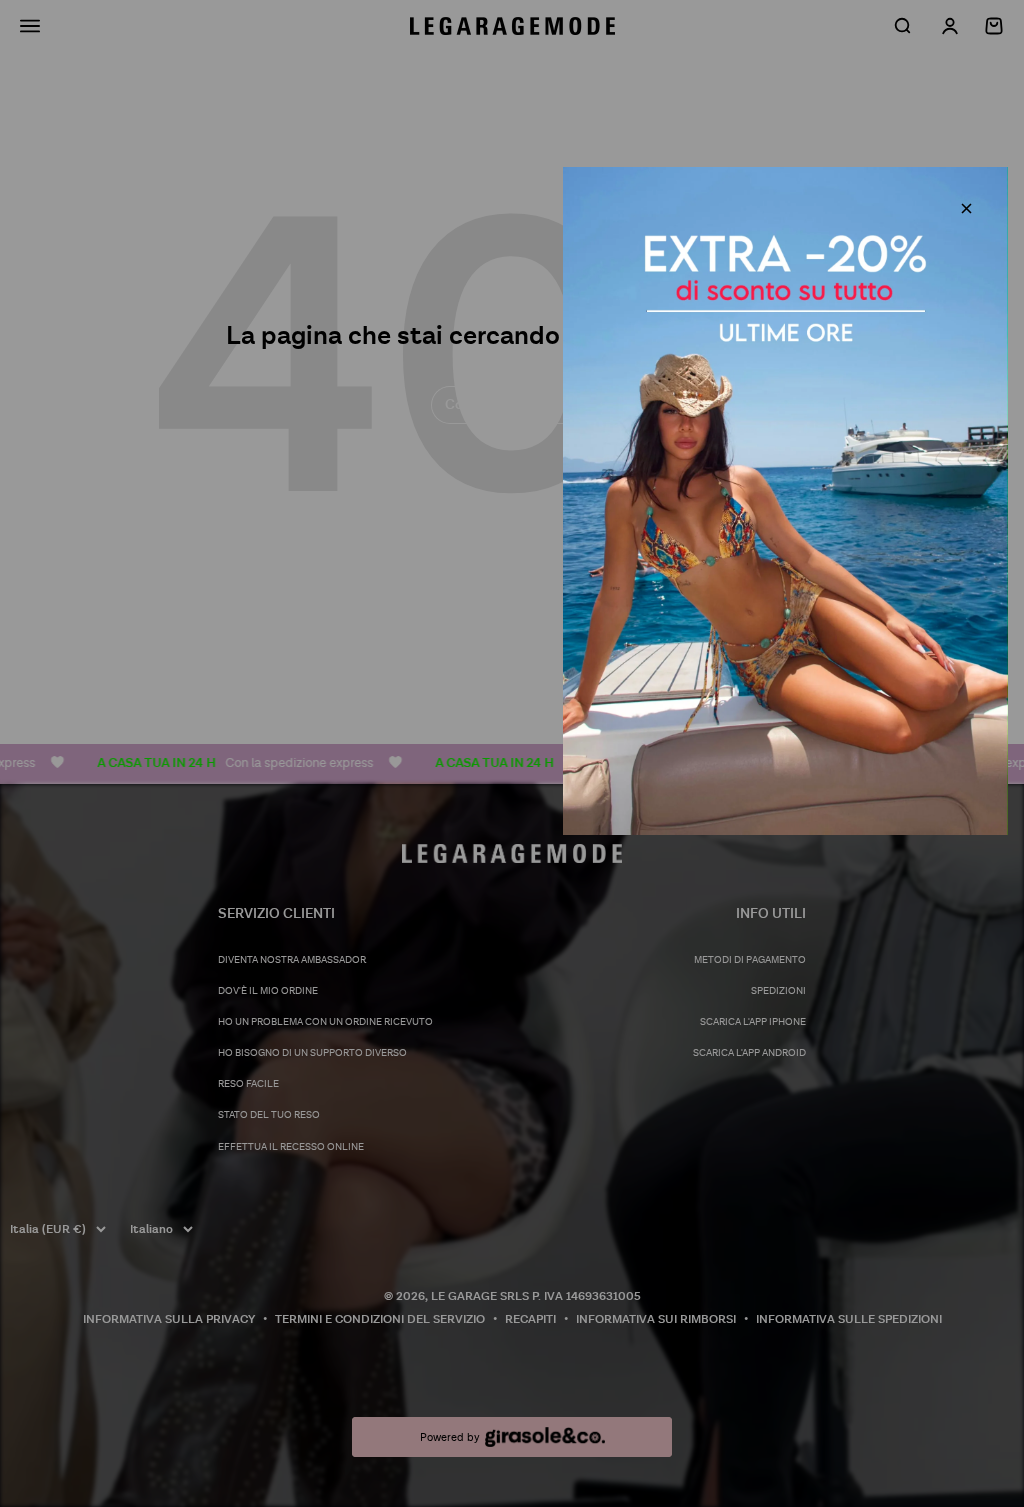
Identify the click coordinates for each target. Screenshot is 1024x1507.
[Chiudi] (966, 208)
